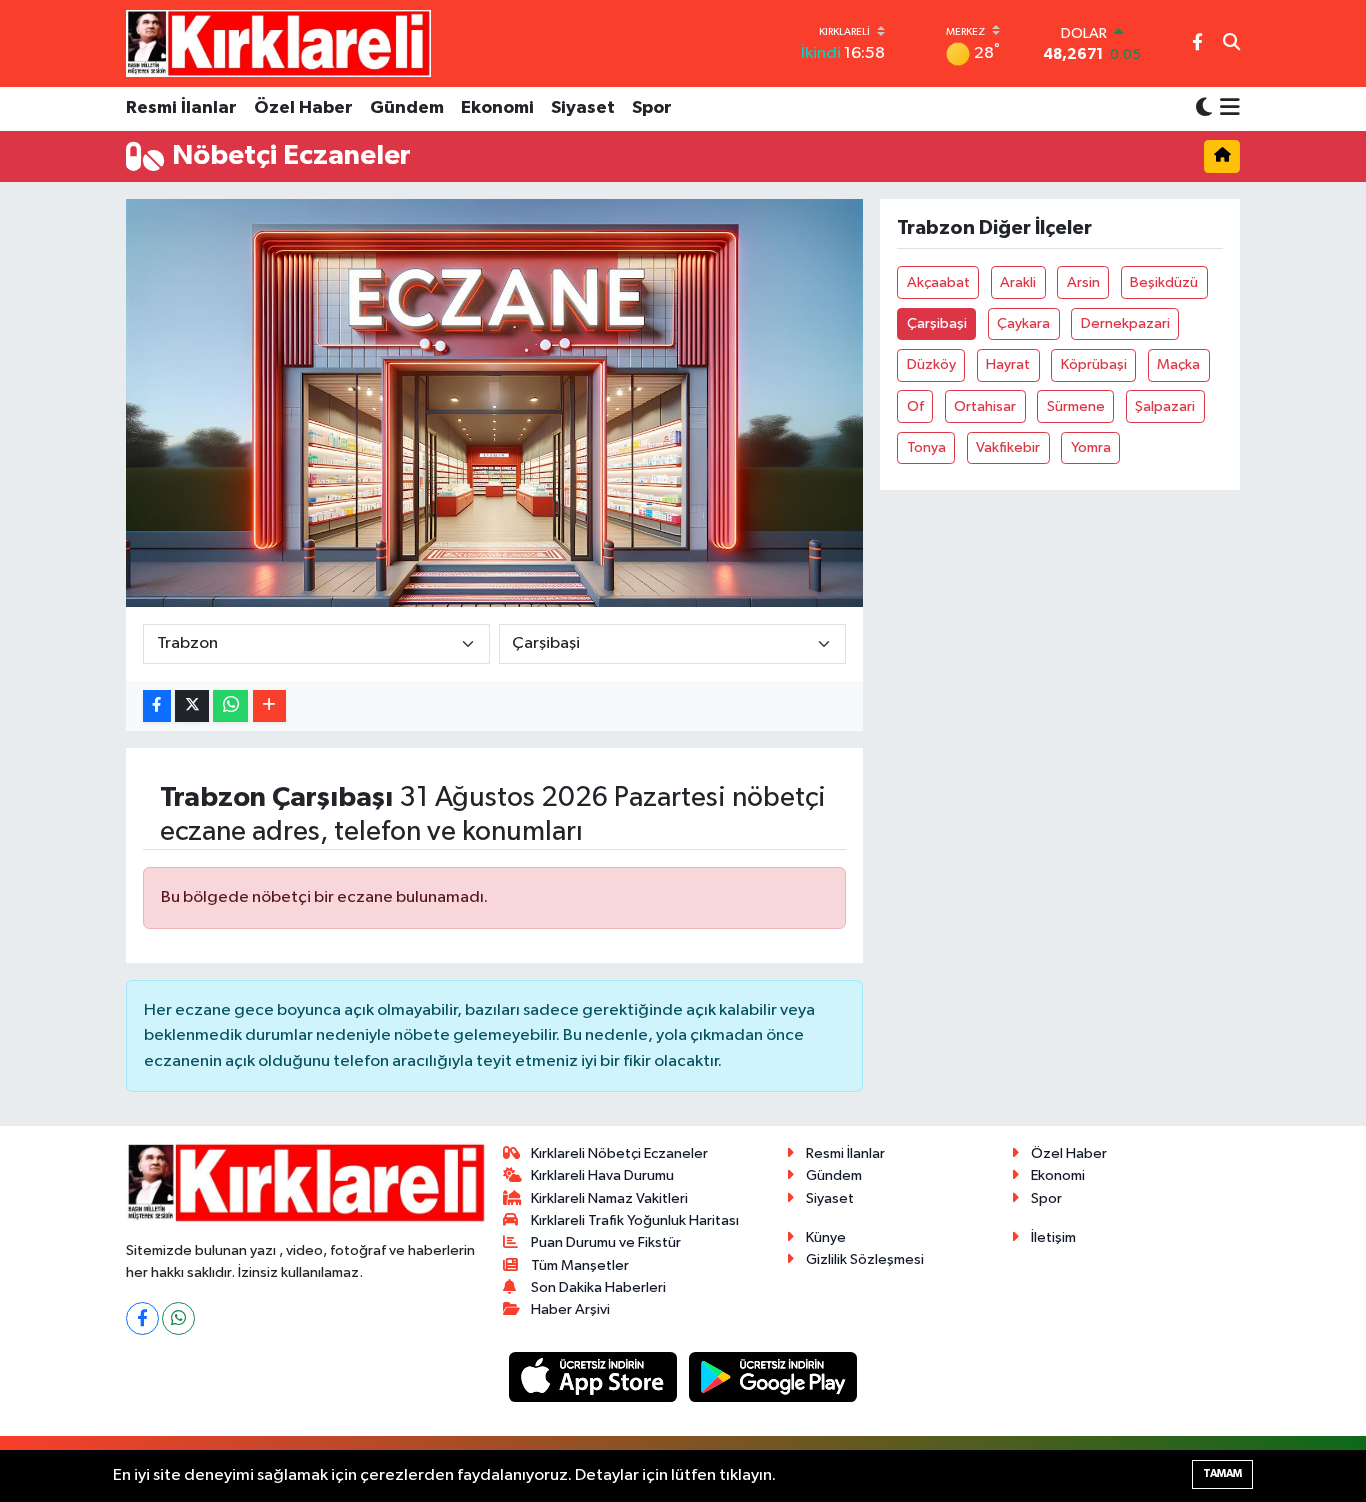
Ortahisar (985, 406)
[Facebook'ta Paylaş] (157, 706)
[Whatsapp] (178, 1318)
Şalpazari (1165, 406)
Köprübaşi (1094, 364)
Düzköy (931, 364)
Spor (652, 108)
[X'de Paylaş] (192, 706)
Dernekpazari (1125, 323)
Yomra (1091, 447)
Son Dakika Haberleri (598, 1287)
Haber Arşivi (570, 1309)
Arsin (1083, 282)
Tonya (926, 447)
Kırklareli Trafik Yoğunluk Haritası (635, 1220)
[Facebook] (142, 1318)
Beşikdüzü (1164, 282)
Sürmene (1076, 406)
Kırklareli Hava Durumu (602, 1175)
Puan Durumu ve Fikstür (606, 1242)
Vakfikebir (1008, 447)
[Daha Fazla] (269, 706)
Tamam (1222, 1473)
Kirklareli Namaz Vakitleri (609, 1198)
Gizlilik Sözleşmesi (865, 1259)
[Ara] (1231, 44)
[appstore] (595, 1376)
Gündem (407, 108)
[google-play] (773, 1376)
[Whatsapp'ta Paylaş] (230, 706)
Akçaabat (938, 282)
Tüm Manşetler (580, 1265)
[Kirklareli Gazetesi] (278, 43)
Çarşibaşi (937, 323)
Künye (826, 1237)
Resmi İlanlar (181, 108)
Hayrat (1008, 364)
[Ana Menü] (1226, 109)
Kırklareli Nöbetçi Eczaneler (619, 1153)
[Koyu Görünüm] (1204, 108)
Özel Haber (303, 108)
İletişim (1053, 1237)
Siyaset (583, 108)
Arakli (1018, 282)
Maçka (1178, 364)
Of (915, 406)
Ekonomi (497, 108)
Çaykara (1023, 323)
